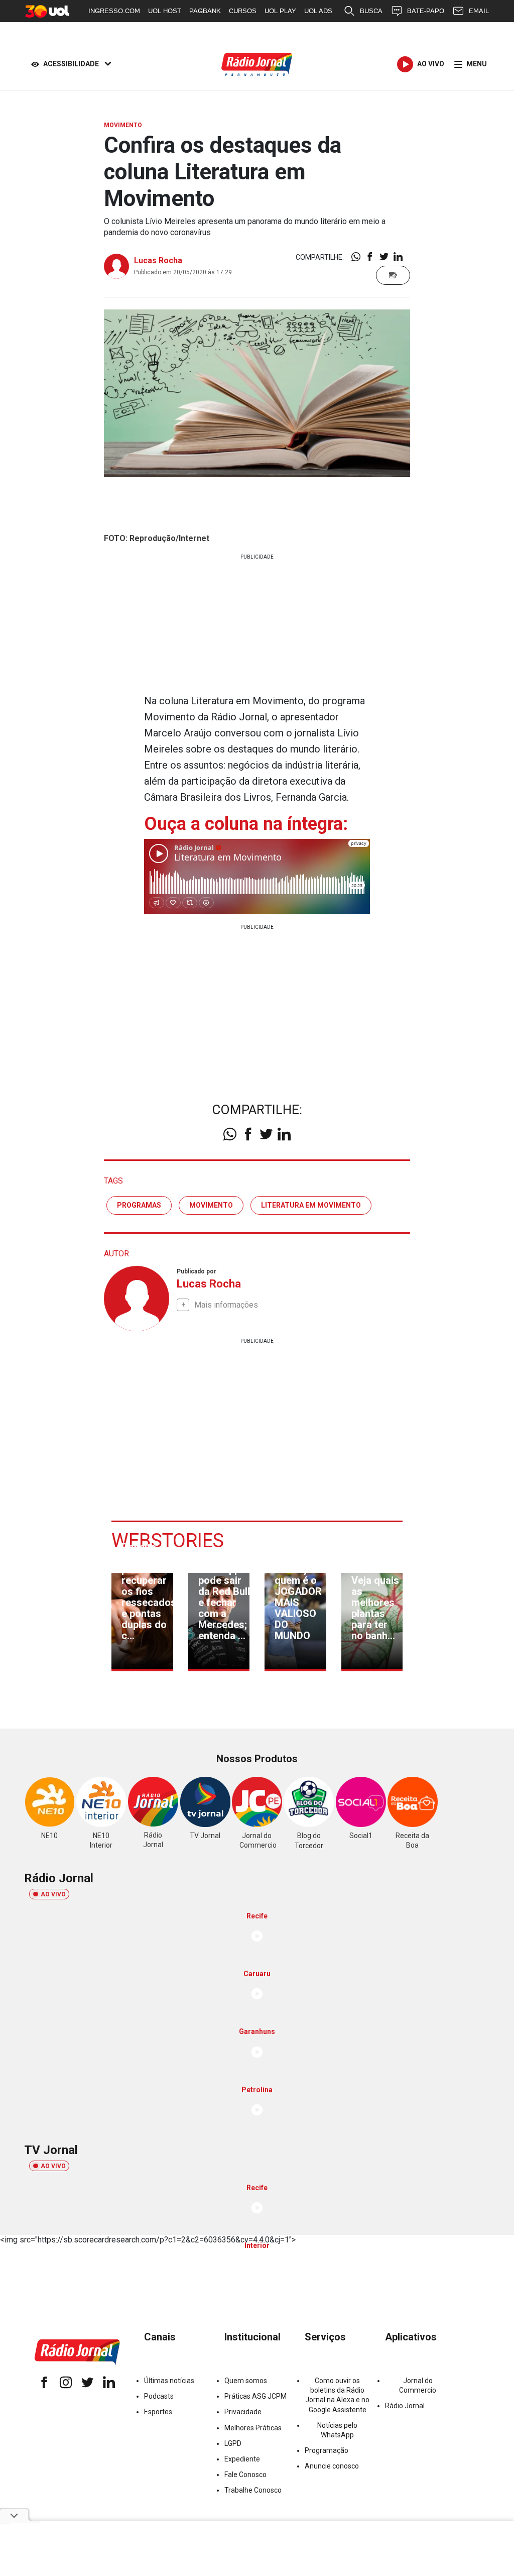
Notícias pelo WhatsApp (337, 2430)
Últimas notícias (169, 2381)
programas (139, 1205)
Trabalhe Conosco (253, 2490)
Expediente (242, 2459)
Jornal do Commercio (418, 2385)
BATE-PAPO (426, 11)
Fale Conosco (245, 2475)
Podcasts (159, 2396)
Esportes (158, 2412)
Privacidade (243, 2412)
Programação (327, 2450)
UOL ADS (318, 11)
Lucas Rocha (158, 260)
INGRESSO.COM (114, 11)
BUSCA (371, 11)
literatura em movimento (311, 1205)
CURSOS (243, 11)
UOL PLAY (280, 11)
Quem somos (246, 2381)
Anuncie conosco (332, 2466)
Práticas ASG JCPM (255, 2396)
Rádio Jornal (405, 2406)
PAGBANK (205, 11)
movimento (211, 1205)
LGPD (233, 2443)
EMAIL (479, 11)
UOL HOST (165, 11)
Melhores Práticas (253, 2428)
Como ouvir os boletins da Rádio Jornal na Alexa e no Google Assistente (337, 2395)
